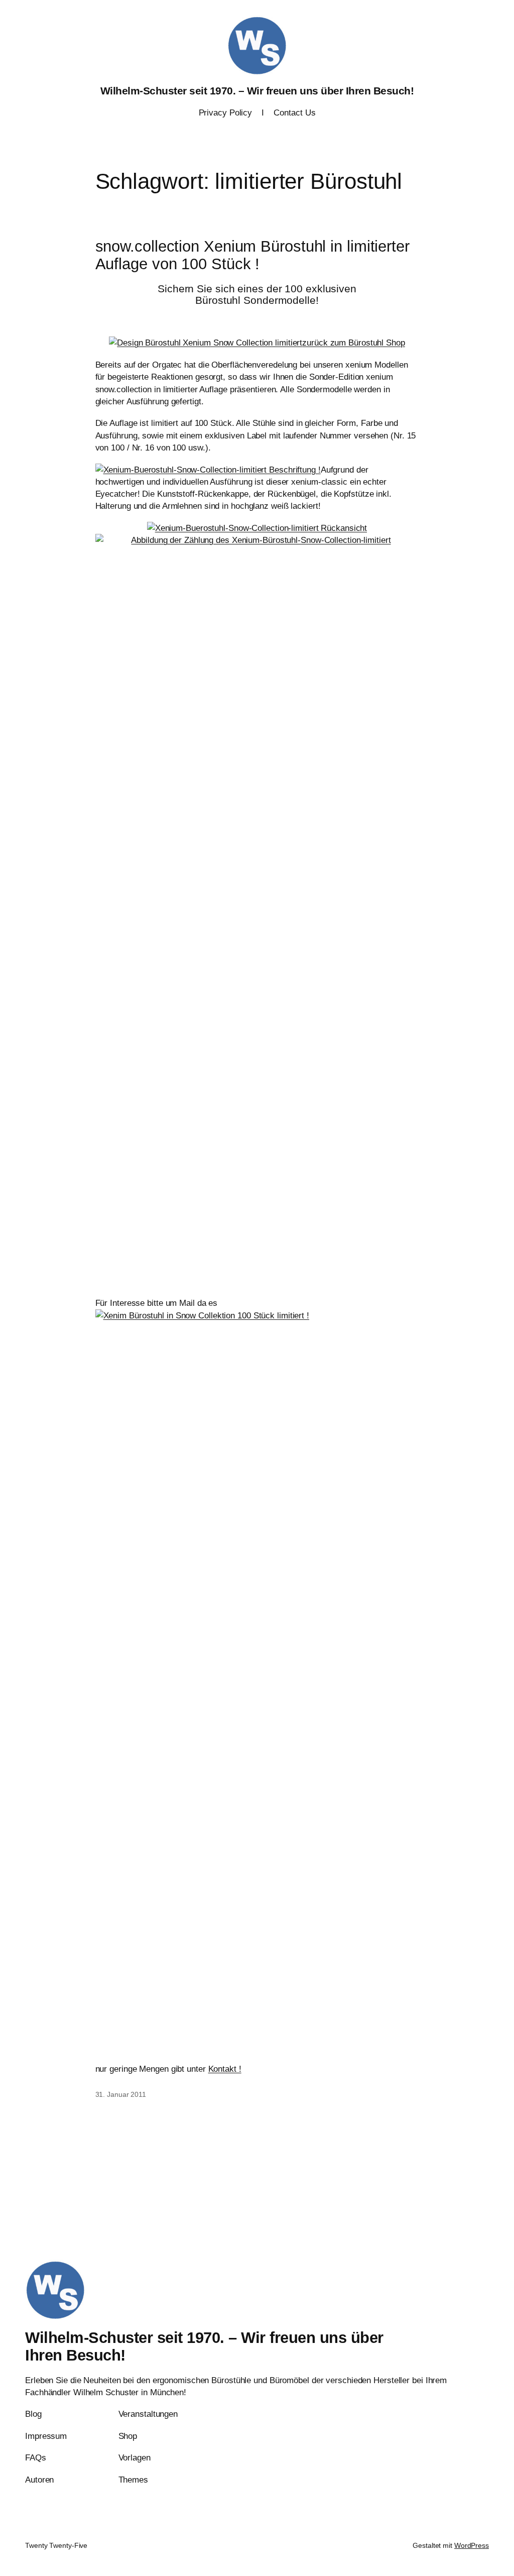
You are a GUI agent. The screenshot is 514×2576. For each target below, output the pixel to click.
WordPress (472, 2545)
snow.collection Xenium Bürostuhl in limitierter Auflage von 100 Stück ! (252, 255)
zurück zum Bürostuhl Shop (354, 343)
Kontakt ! (225, 2069)
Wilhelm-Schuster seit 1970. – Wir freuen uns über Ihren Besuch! (257, 91)
